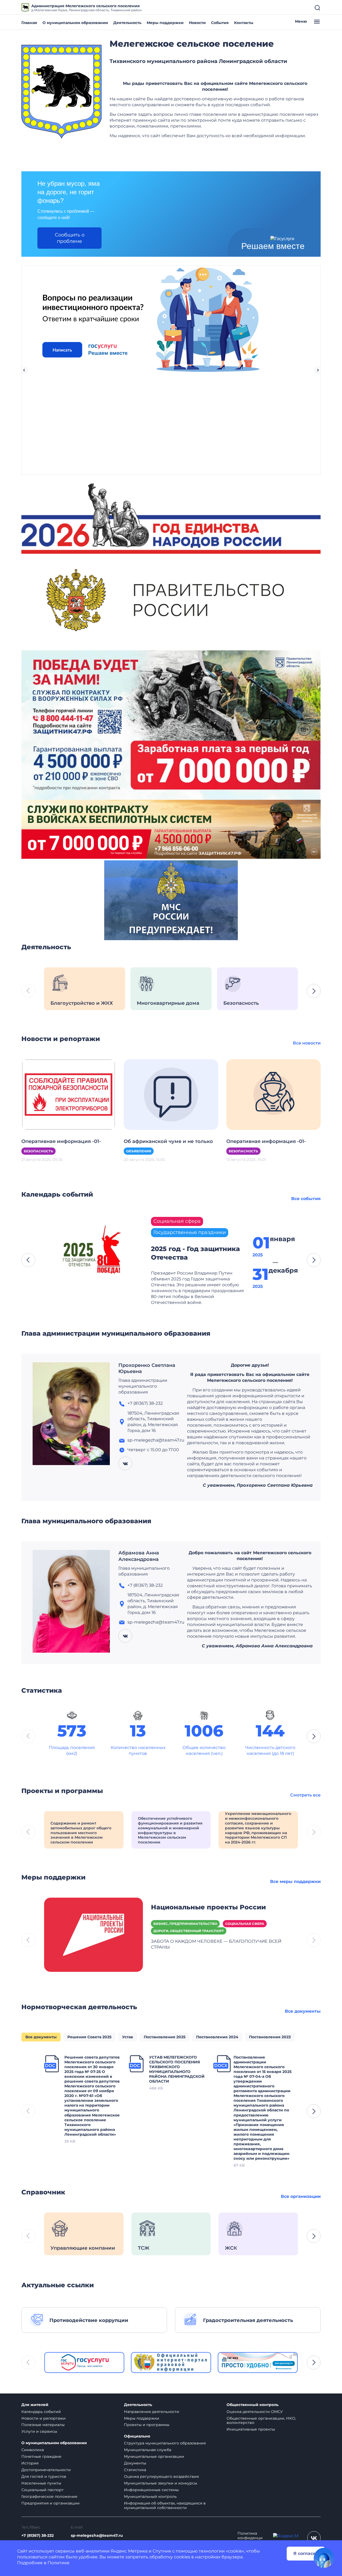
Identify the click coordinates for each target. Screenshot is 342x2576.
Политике (59, 2563)
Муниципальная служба (148, 2450)
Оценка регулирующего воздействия (161, 2476)
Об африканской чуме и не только (168, 1141)
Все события (306, 1199)
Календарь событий (41, 2412)
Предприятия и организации (50, 2503)
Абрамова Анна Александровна (139, 1556)
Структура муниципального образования (165, 2443)
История (30, 2463)
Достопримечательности (46, 2470)
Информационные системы (151, 2490)
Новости (197, 23)
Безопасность (38, 1151)
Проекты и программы (147, 2425)
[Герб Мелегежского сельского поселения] (61, 92)
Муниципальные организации (154, 2456)
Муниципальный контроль (150, 2496)
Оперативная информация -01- (61, 1141)
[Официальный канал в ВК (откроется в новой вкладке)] (314, 2538)
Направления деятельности (152, 2412)
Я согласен (306, 2553)
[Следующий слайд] (318, 370)
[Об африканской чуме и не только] (171, 1094)
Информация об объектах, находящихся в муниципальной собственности (165, 2505)
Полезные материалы (43, 2425)
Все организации (301, 2196)
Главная (29, 23)
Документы (135, 2463)
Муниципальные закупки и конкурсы (161, 2483)
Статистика (135, 2470)
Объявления (139, 1151)
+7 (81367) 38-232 (38, 2536)
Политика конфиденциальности (250, 2538)
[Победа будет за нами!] (171, 725)
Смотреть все (305, 1795)
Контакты (244, 23)
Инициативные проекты (251, 2429)
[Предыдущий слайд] (24, 370)
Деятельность (127, 23)
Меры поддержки (165, 23)
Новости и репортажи (44, 2418)
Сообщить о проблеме (70, 238)
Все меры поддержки (295, 1881)
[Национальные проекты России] (94, 1934)
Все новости (307, 1043)
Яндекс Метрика (129, 2551)
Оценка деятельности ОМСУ (255, 2412)
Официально (137, 2436)
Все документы (303, 2011)
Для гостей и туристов (44, 2476)
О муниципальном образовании (75, 23)
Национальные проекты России (208, 1907)
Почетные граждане (41, 2456)
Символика (33, 2450)
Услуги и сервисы (39, 2431)
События (220, 23)
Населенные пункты (41, 2483)
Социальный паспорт (42, 2490)
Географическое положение (49, 2496)
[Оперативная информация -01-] (69, 1094)
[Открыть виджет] (324, 2558)
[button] (314, 991)
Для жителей (35, 2405)
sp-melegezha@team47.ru (97, 2536)
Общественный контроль (252, 2405)
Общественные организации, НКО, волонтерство (261, 2421)
